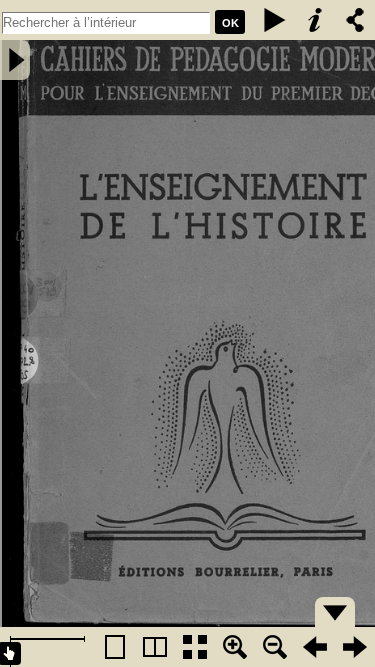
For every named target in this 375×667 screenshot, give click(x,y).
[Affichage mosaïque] (195, 647)
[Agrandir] (235, 647)
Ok (230, 23)
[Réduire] (275, 647)
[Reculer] (315, 647)
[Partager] (355, 20)
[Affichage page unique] (115, 647)
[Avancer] (355, 647)
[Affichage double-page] (155, 647)
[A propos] (315, 20)
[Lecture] (275, 20)
